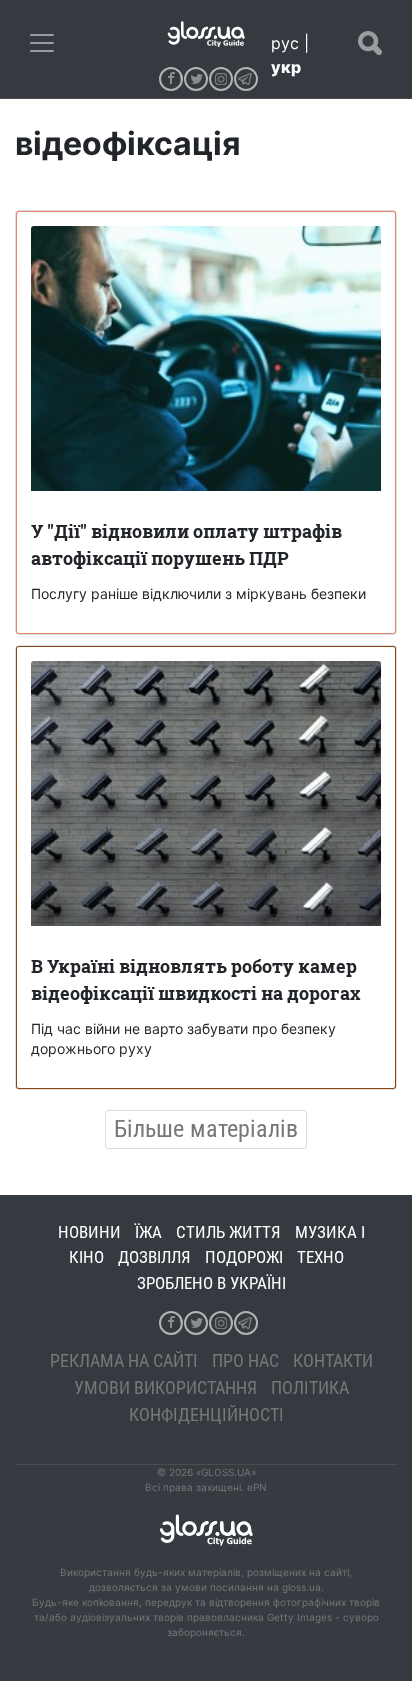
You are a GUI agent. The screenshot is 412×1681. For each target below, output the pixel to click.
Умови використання (165, 1387)
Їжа (148, 1232)
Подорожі (244, 1257)
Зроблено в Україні (211, 1283)
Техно (320, 1257)
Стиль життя (228, 1232)
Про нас (245, 1360)
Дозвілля (154, 1257)
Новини (89, 1232)
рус (285, 43)
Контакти (333, 1360)
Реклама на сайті (124, 1360)
